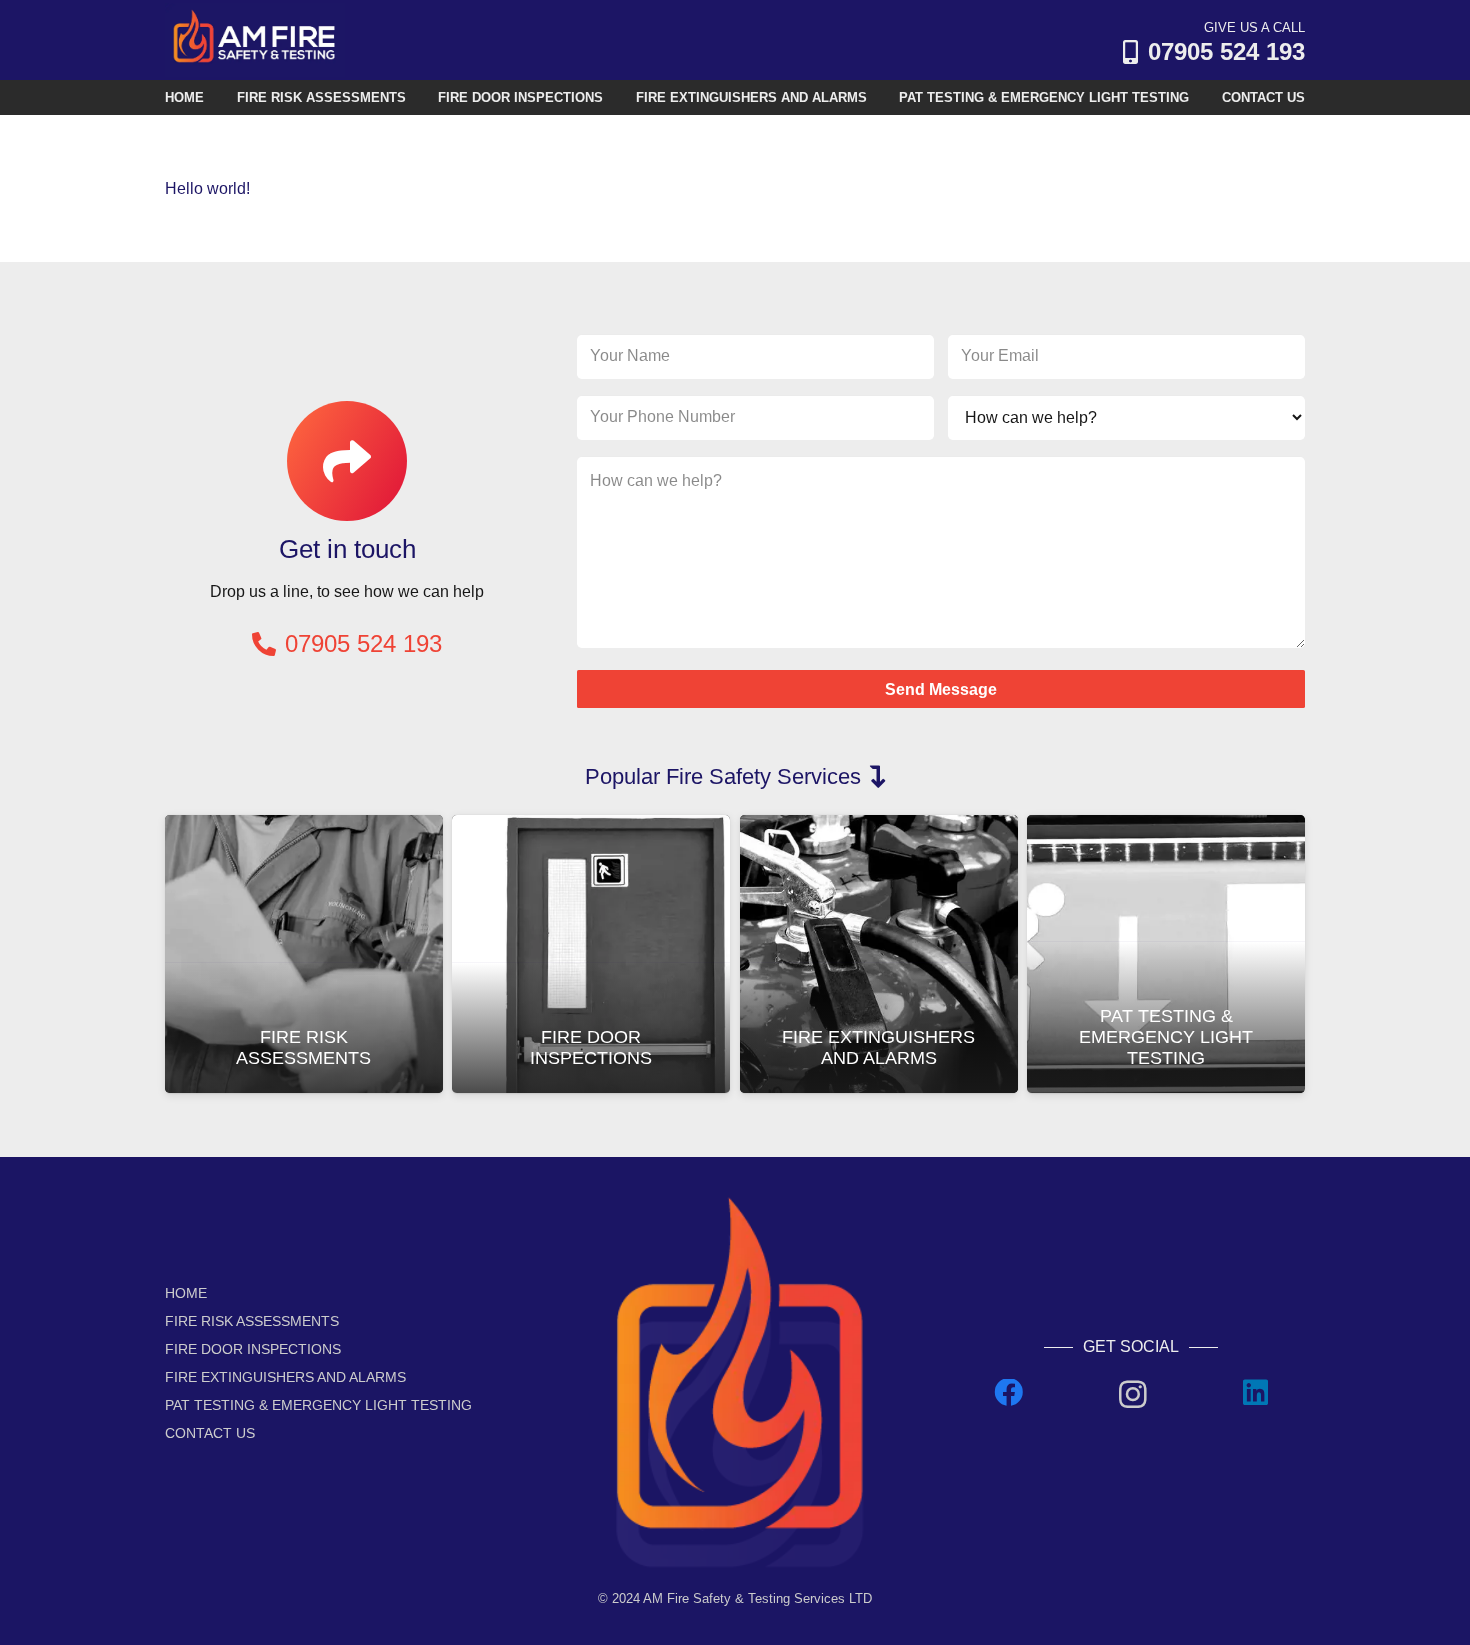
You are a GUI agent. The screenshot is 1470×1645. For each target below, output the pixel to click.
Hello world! (207, 188)
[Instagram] (1133, 1395)
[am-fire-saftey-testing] (255, 40)
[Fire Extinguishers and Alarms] (879, 828)
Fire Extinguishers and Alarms (878, 1047)
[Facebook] (1008, 1393)
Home (186, 1293)
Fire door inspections (591, 1047)
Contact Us (210, 1433)
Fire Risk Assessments (303, 1047)
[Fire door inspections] (591, 828)
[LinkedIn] (1255, 1393)
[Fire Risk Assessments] (304, 828)
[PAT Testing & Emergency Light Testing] (1166, 828)
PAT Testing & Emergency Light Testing (1166, 1037)
